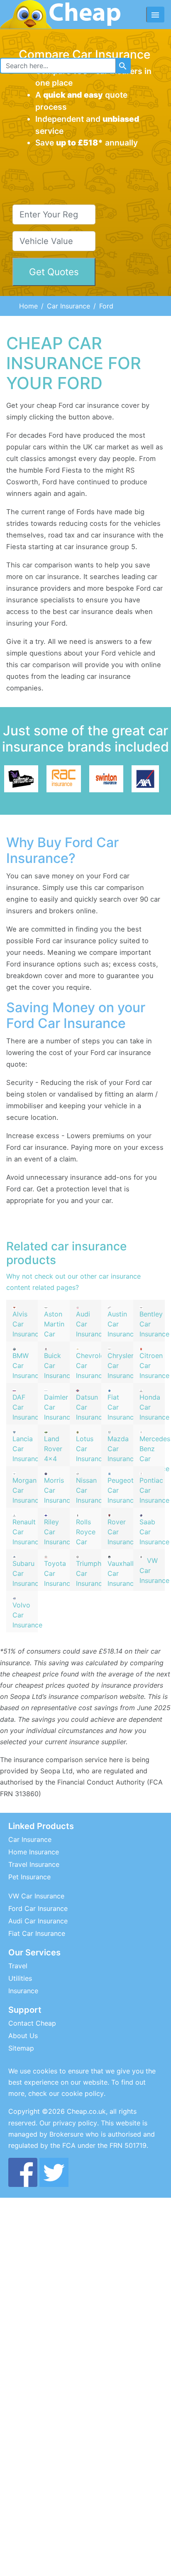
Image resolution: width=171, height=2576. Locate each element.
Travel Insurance (34, 1864)
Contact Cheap (32, 2023)
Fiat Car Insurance (37, 1933)
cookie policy (83, 2093)
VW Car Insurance (36, 1896)
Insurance (23, 1991)
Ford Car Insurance (38, 1908)
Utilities (20, 1978)
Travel (18, 1966)
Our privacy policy (68, 2123)
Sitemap (21, 2048)
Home (28, 306)
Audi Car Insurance (38, 1921)
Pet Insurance (29, 1877)
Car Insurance (68, 306)
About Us (23, 2036)
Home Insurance (34, 1852)
